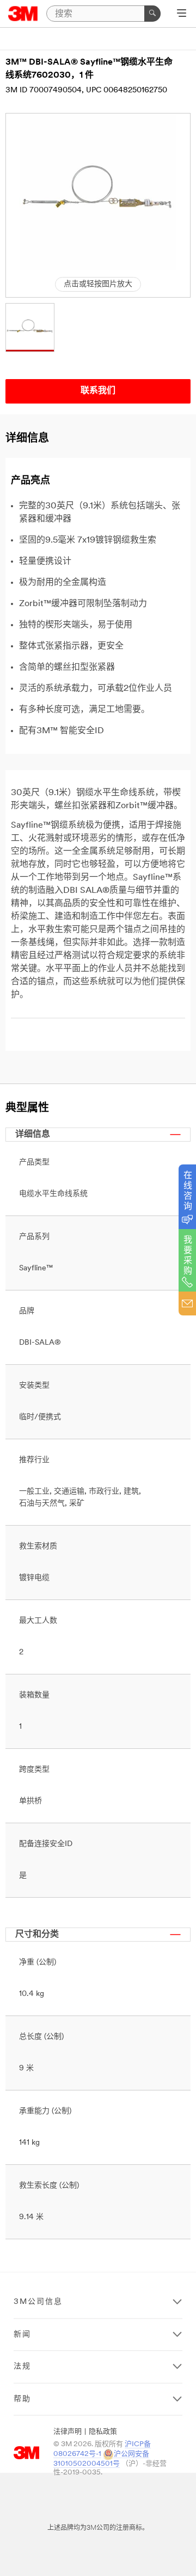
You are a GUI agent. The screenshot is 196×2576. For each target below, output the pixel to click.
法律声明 (68, 2432)
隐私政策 (103, 2432)
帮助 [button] (22, 2399)
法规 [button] (22, 2367)
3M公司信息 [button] (38, 2302)
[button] (30, 327)
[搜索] (152, 14)
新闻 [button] (22, 2335)
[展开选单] (182, 14)
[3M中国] (23, 14)
